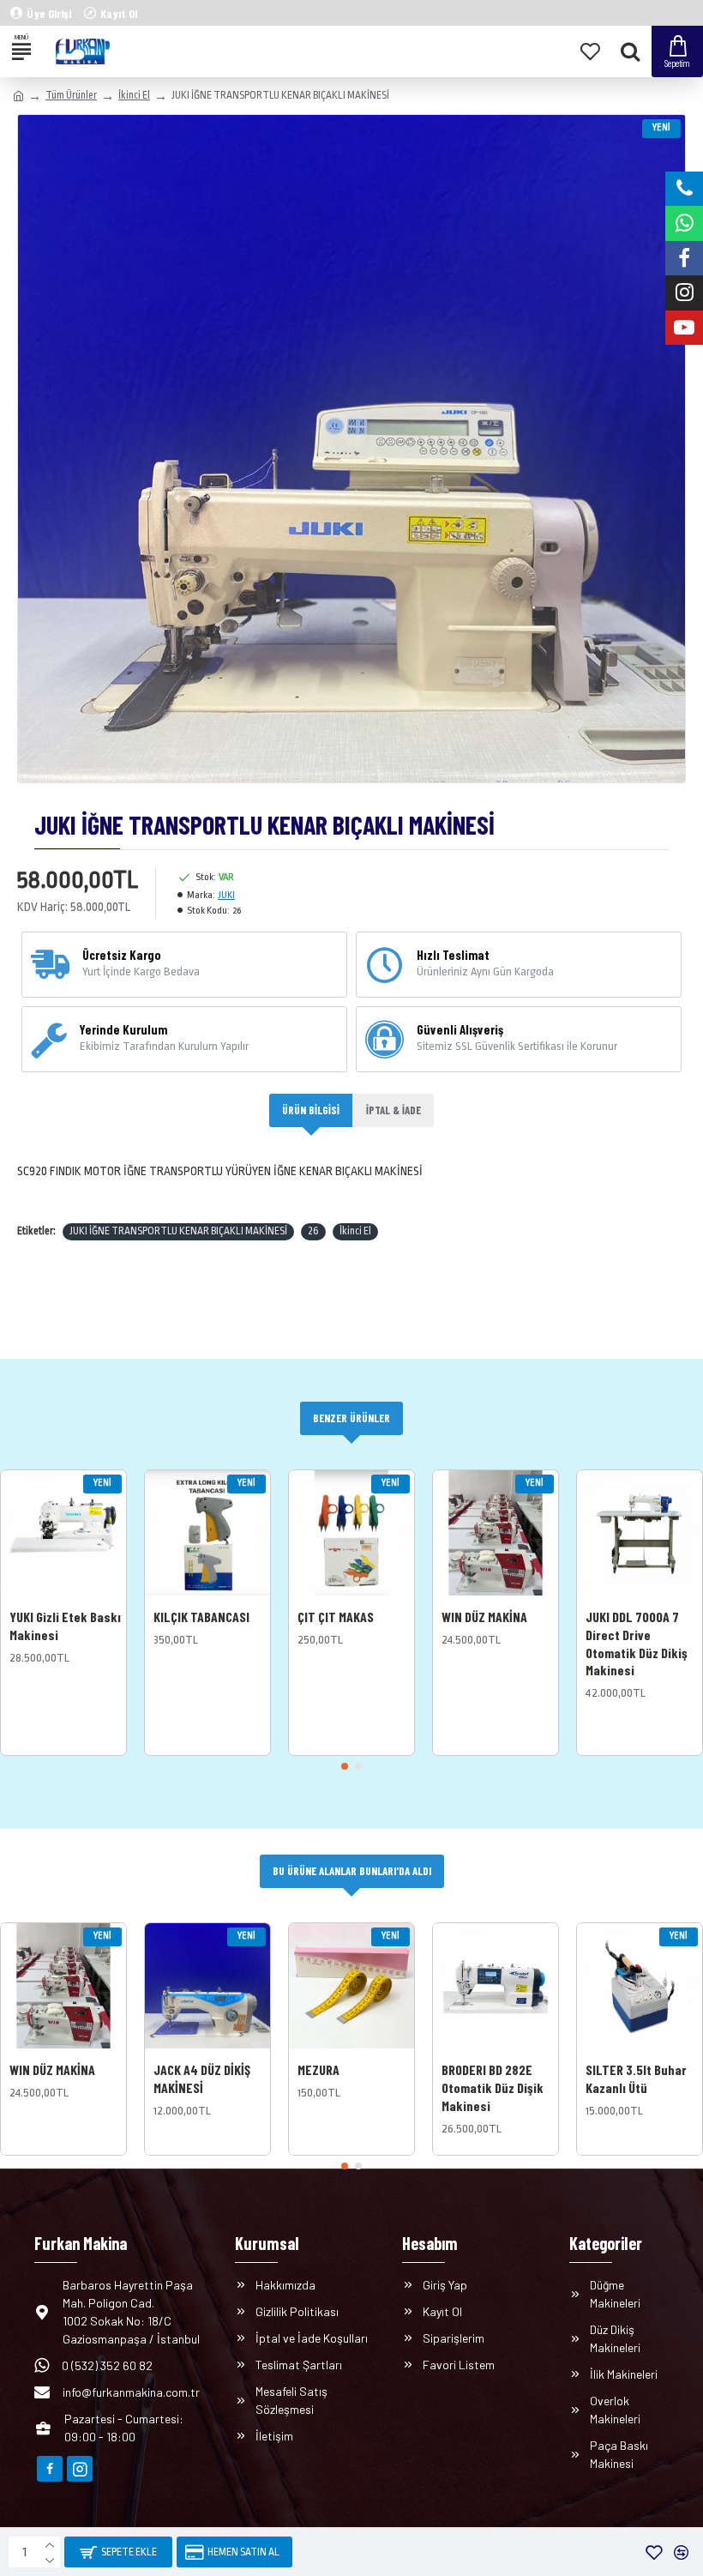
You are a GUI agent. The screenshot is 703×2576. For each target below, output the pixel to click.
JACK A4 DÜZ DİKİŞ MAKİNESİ (202, 2078)
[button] (345, 1766)
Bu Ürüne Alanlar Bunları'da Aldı (352, 1871)
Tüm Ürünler (71, 95)
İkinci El (134, 95)
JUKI (226, 895)
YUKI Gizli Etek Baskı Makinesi (65, 1626)
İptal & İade (394, 1110)
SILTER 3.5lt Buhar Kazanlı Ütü (636, 2078)
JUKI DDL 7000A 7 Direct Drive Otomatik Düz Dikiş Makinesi (637, 1643)
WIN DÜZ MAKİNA (484, 1617)
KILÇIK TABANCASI (201, 1617)
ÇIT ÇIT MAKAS (336, 1617)
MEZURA (318, 2069)
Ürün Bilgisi (311, 1110)
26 (313, 1231)
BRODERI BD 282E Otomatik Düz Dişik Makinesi (493, 2087)
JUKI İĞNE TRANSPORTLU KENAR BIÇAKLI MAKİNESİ (178, 1231)
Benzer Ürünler (351, 1418)
